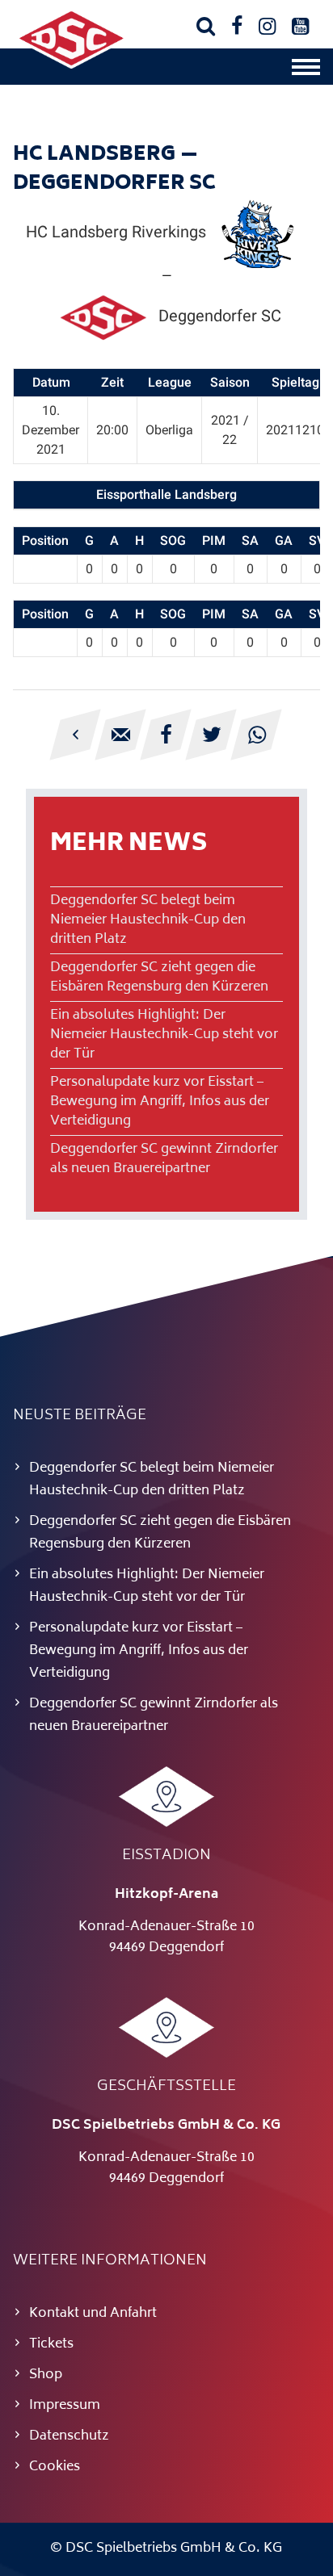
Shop (46, 2375)
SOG (173, 540)
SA (250, 540)
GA (284, 540)
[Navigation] (306, 71)
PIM (214, 540)
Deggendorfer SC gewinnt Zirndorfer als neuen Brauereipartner (164, 1159)
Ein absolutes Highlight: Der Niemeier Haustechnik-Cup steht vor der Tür (164, 1035)
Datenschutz (69, 2436)
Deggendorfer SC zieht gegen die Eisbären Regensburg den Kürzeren (159, 978)
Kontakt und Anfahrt (93, 2314)
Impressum (65, 2406)
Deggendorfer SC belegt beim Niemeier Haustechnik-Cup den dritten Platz (148, 920)
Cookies (55, 2467)
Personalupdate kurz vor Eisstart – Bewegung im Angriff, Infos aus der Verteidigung (160, 1102)
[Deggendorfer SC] (71, 65)
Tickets (51, 2344)
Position (45, 540)
